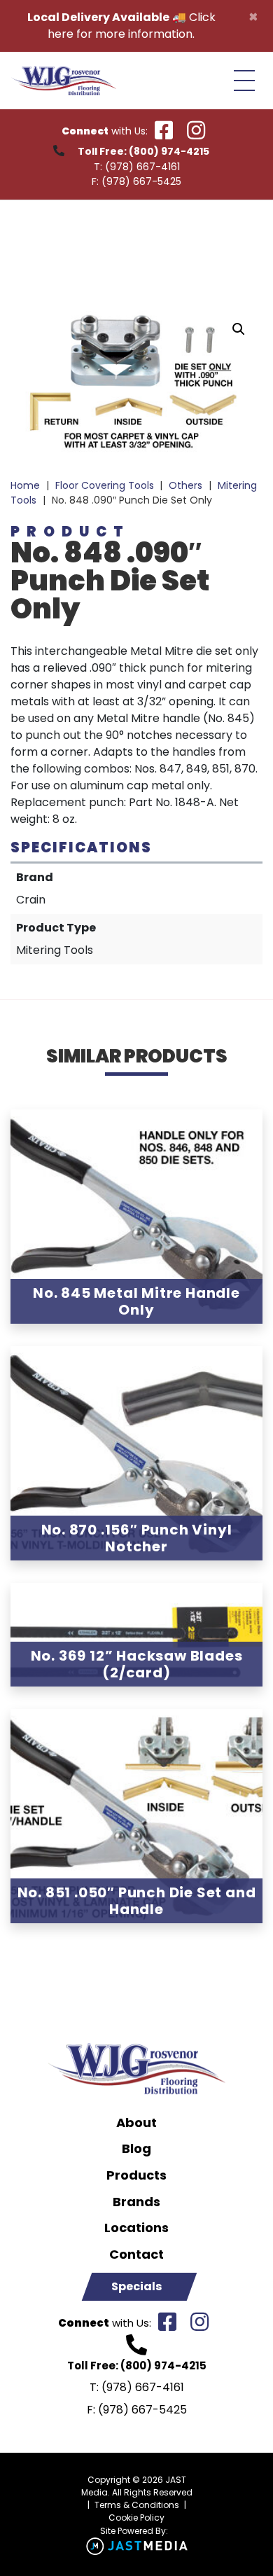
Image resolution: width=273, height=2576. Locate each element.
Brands (136, 2202)
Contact (136, 2255)
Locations (136, 2228)
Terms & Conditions (137, 2505)
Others (185, 485)
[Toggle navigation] (244, 81)
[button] (239, 329)
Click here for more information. (132, 26)
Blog (136, 2149)
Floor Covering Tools (105, 485)
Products (136, 2175)
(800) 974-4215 (169, 151)
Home (25, 485)
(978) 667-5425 (141, 181)
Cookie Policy (136, 2518)
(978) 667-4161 (142, 167)
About (136, 2123)
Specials (136, 2286)
